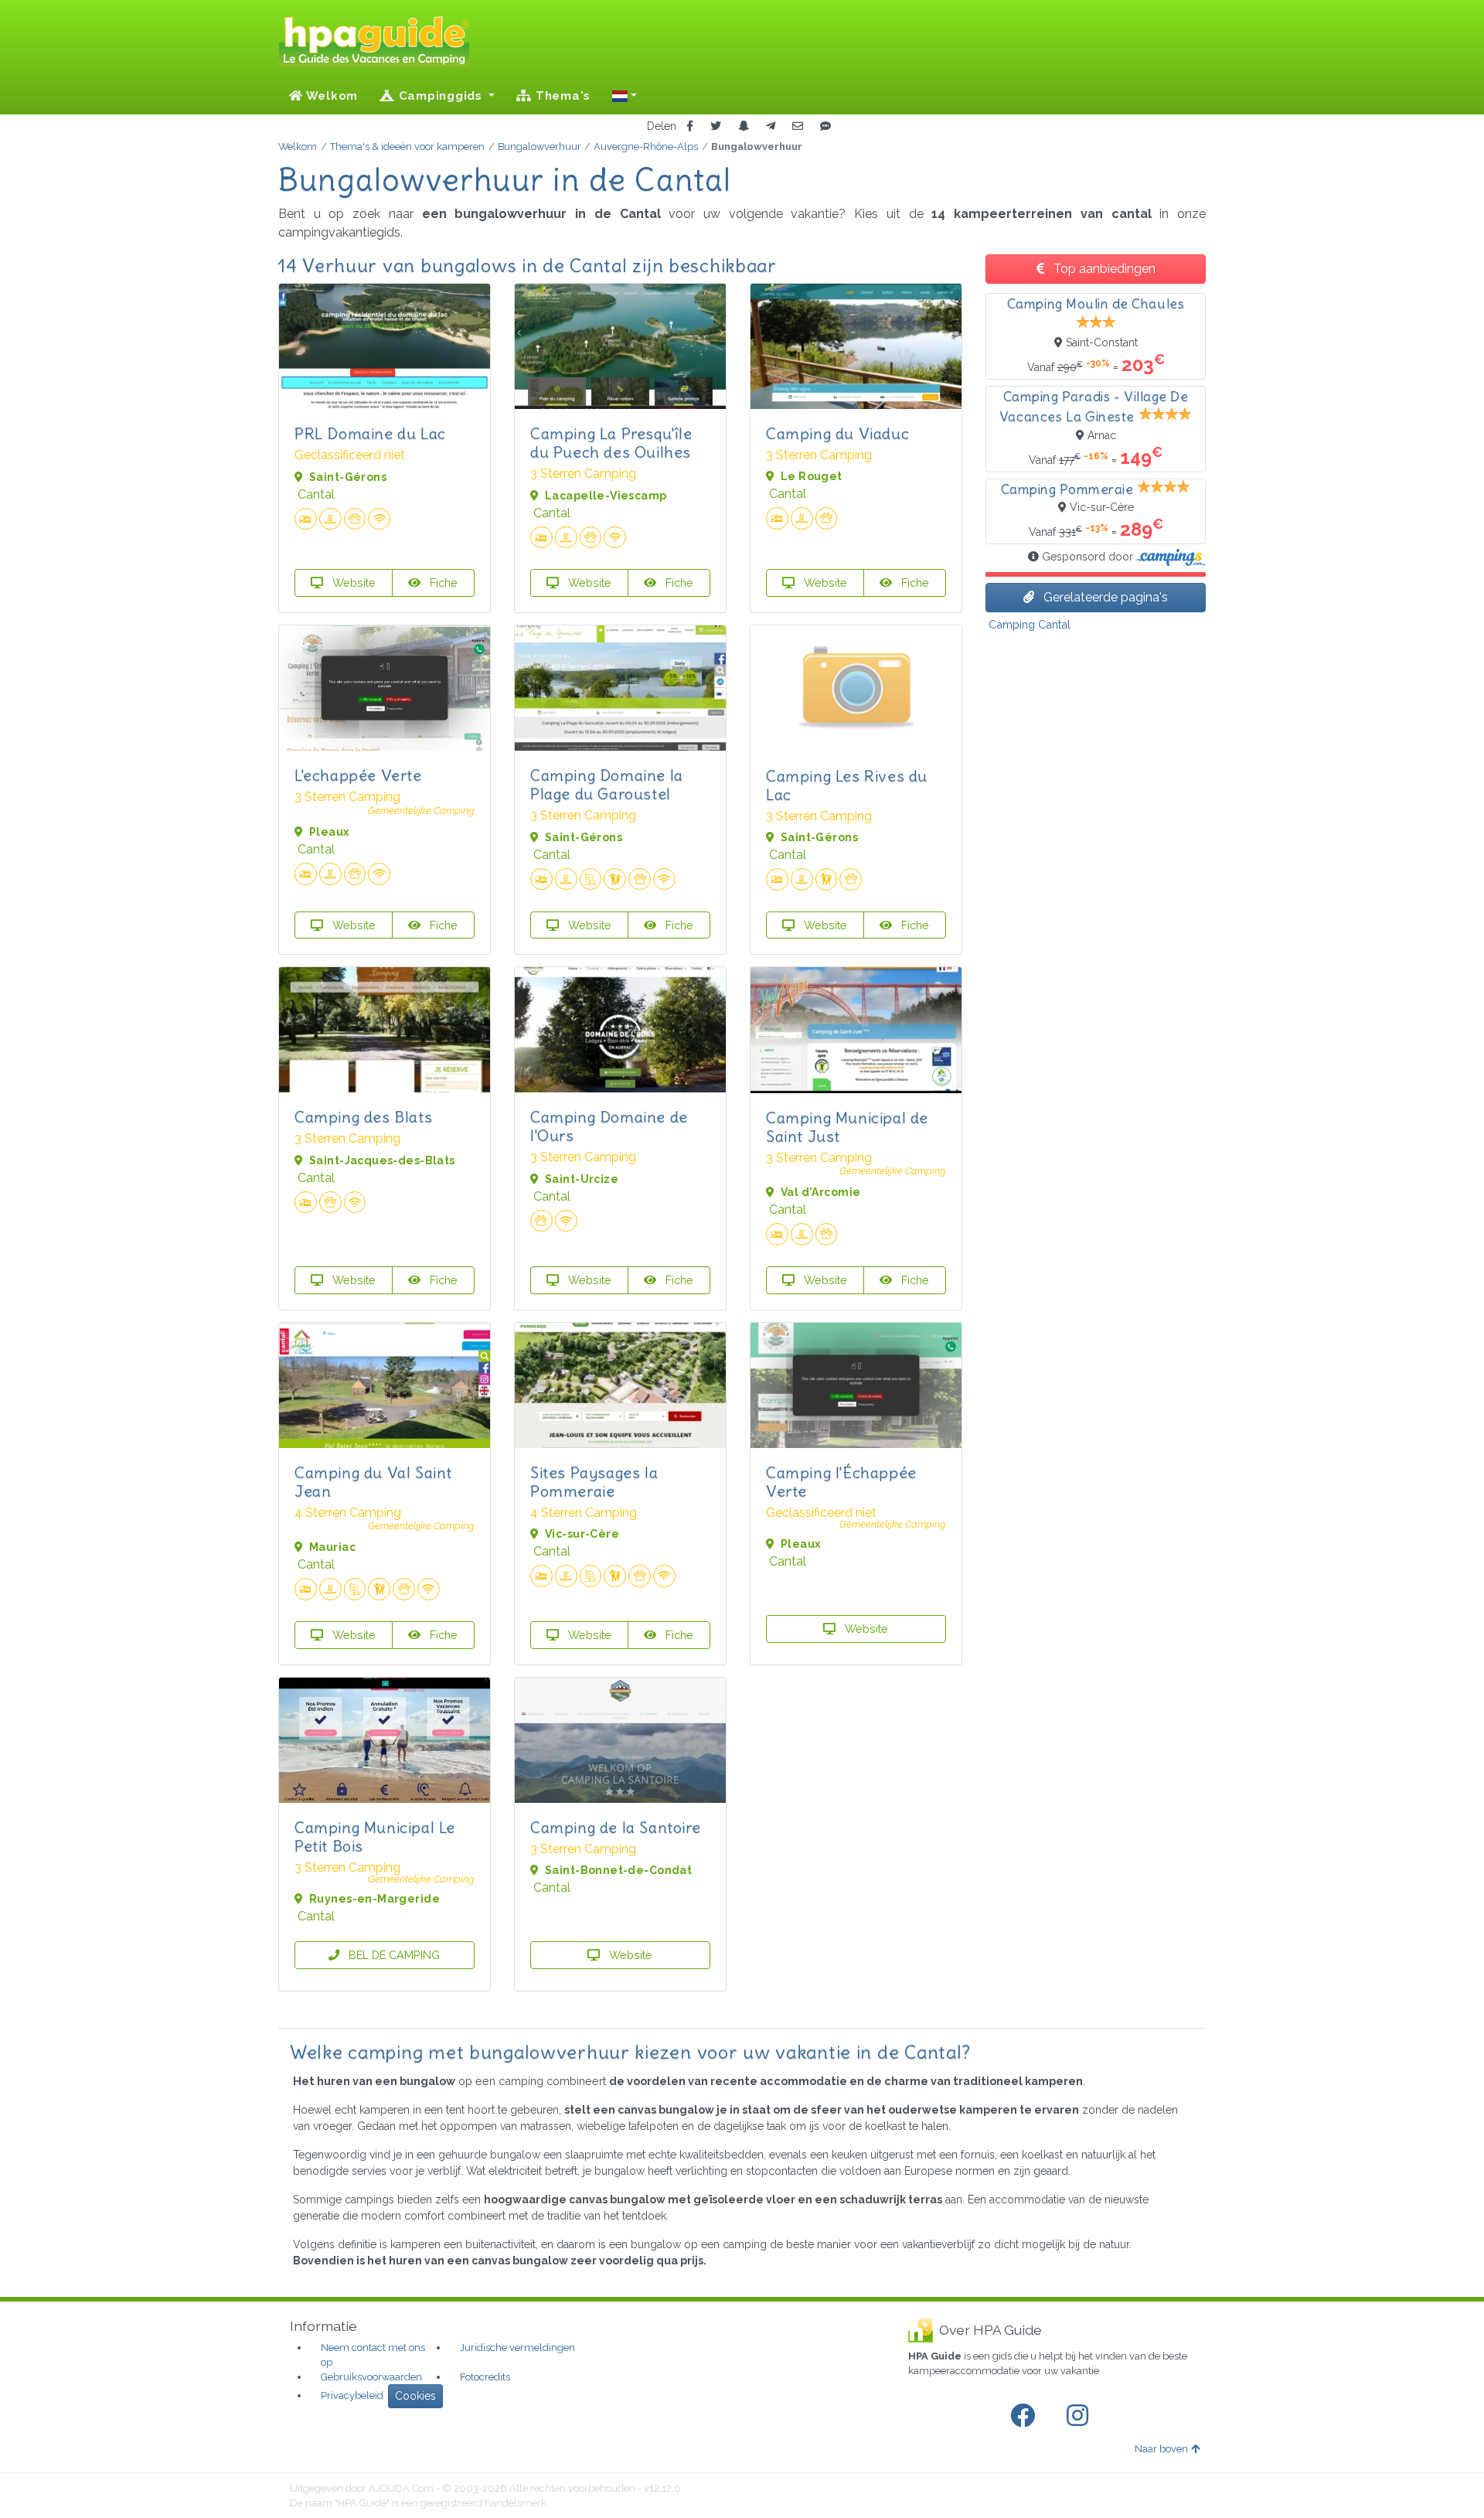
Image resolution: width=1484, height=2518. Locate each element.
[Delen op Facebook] (690, 126)
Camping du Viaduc (837, 433)
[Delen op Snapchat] (744, 126)
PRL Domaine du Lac (370, 433)
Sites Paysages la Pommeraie (594, 1482)
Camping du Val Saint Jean (373, 1482)
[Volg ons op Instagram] (1081, 2416)
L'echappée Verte (358, 775)
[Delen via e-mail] (798, 126)
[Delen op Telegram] (771, 126)
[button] (625, 96)
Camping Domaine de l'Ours (609, 1126)
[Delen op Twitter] (716, 126)
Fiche (442, 583)
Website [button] (352, 583)
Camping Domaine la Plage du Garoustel (607, 784)
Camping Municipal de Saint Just (847, 1127)
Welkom (330, 96)
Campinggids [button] (441, 96)
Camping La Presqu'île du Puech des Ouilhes (611, 443)
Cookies (415, 2396)
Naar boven (1161, 2449)
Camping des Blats (363, 1117)
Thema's (561, 96)
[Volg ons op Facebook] (1026, 2416)
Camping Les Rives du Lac (847, 785)
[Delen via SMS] (825, 126)
